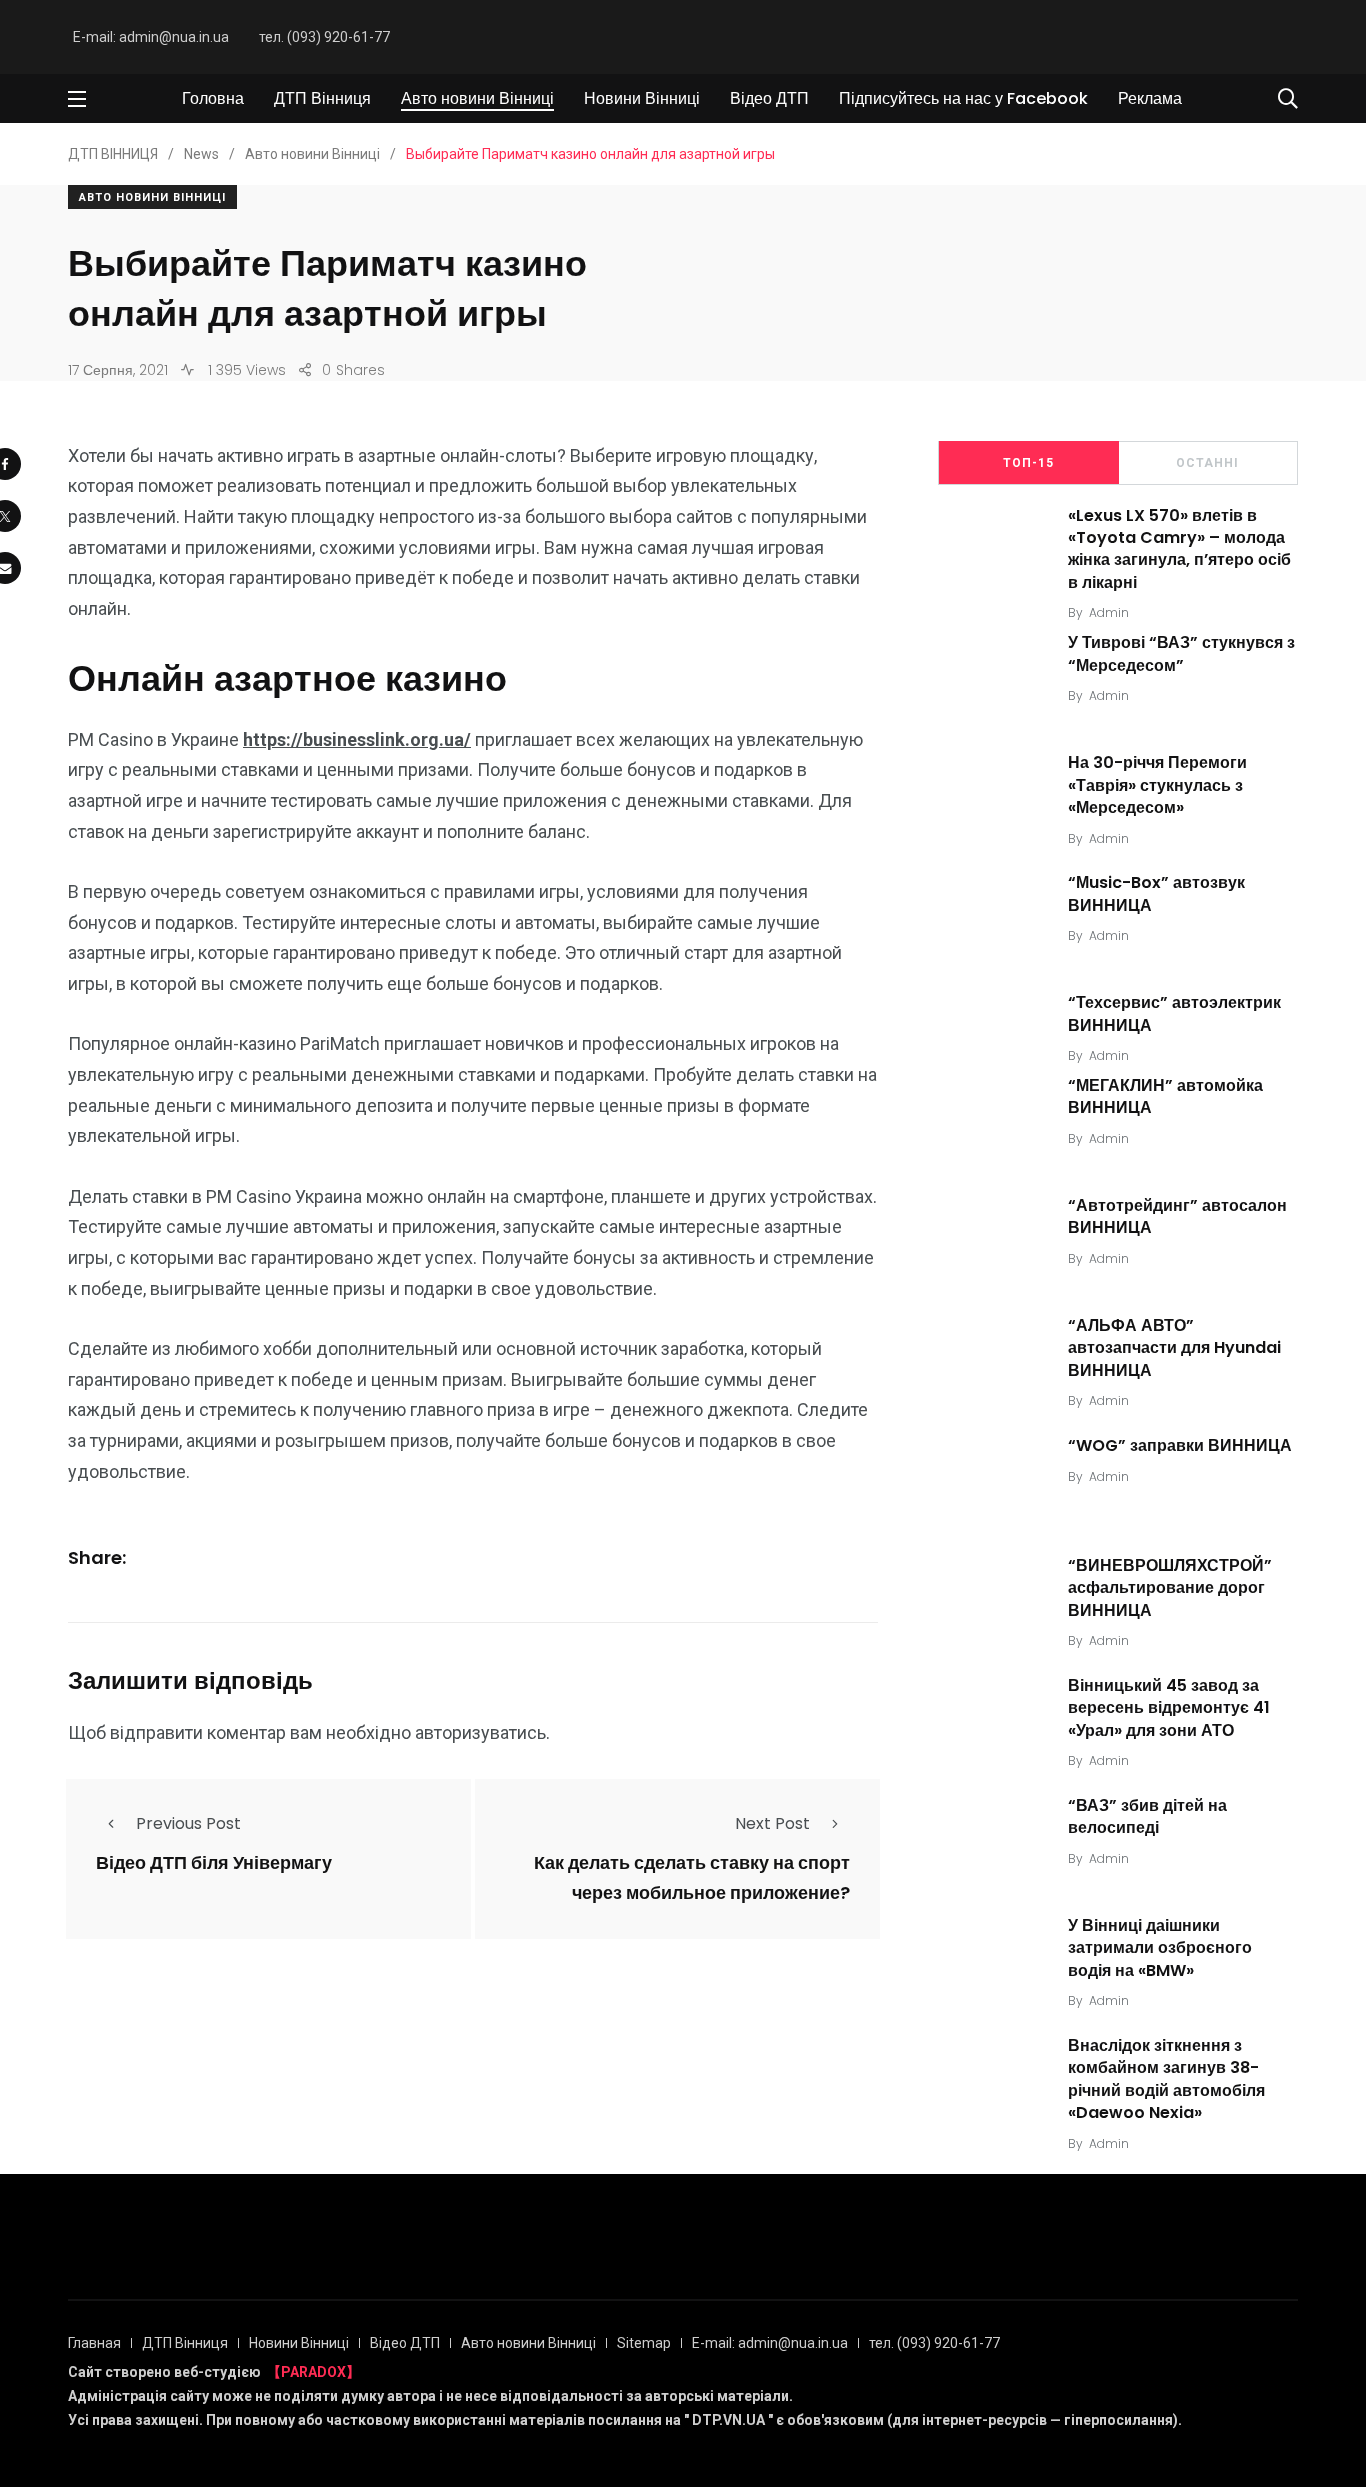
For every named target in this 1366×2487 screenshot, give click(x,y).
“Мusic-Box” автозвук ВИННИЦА (1156, 893)
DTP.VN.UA (728, 2420)
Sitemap (644, 2343)
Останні (1207, 463)
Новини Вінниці (642, 98)
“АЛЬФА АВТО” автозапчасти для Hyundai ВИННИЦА (1174, 1348)
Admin (1109, 612)
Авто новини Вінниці (477, 98)
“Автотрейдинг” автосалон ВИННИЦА (1177, 1216)
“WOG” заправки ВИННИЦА (1180, 1445)
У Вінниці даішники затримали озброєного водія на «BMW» (1160, 1948)
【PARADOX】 (313, 2372)
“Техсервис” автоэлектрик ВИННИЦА (1174, 1013)
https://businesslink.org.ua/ (357, 739)
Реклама (1150, 98)
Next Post (772, 1823)
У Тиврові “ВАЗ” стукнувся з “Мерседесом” (1181, 653)
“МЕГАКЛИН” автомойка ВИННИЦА (1165, 1096)
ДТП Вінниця (322, 98)
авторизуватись (480, 1732)
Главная (94, 2343)
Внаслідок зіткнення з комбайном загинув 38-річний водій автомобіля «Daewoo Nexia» (1166, 2079)
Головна (213, 98)
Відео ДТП (769, 98)
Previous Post (188, 1823)
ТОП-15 (1028, 463)
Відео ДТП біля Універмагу (214, 1863)
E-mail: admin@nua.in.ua (151, 37)
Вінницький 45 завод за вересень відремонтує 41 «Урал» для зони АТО (1169, 1708)
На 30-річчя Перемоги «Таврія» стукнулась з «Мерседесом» (1157, 785)
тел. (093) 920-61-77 (324, 37)
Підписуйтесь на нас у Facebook (963, 98)
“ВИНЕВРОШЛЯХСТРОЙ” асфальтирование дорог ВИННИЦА (1170, 1588)
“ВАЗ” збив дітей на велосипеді (1147, 1816)
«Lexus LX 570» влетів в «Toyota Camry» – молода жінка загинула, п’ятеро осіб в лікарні (1179, 549)
